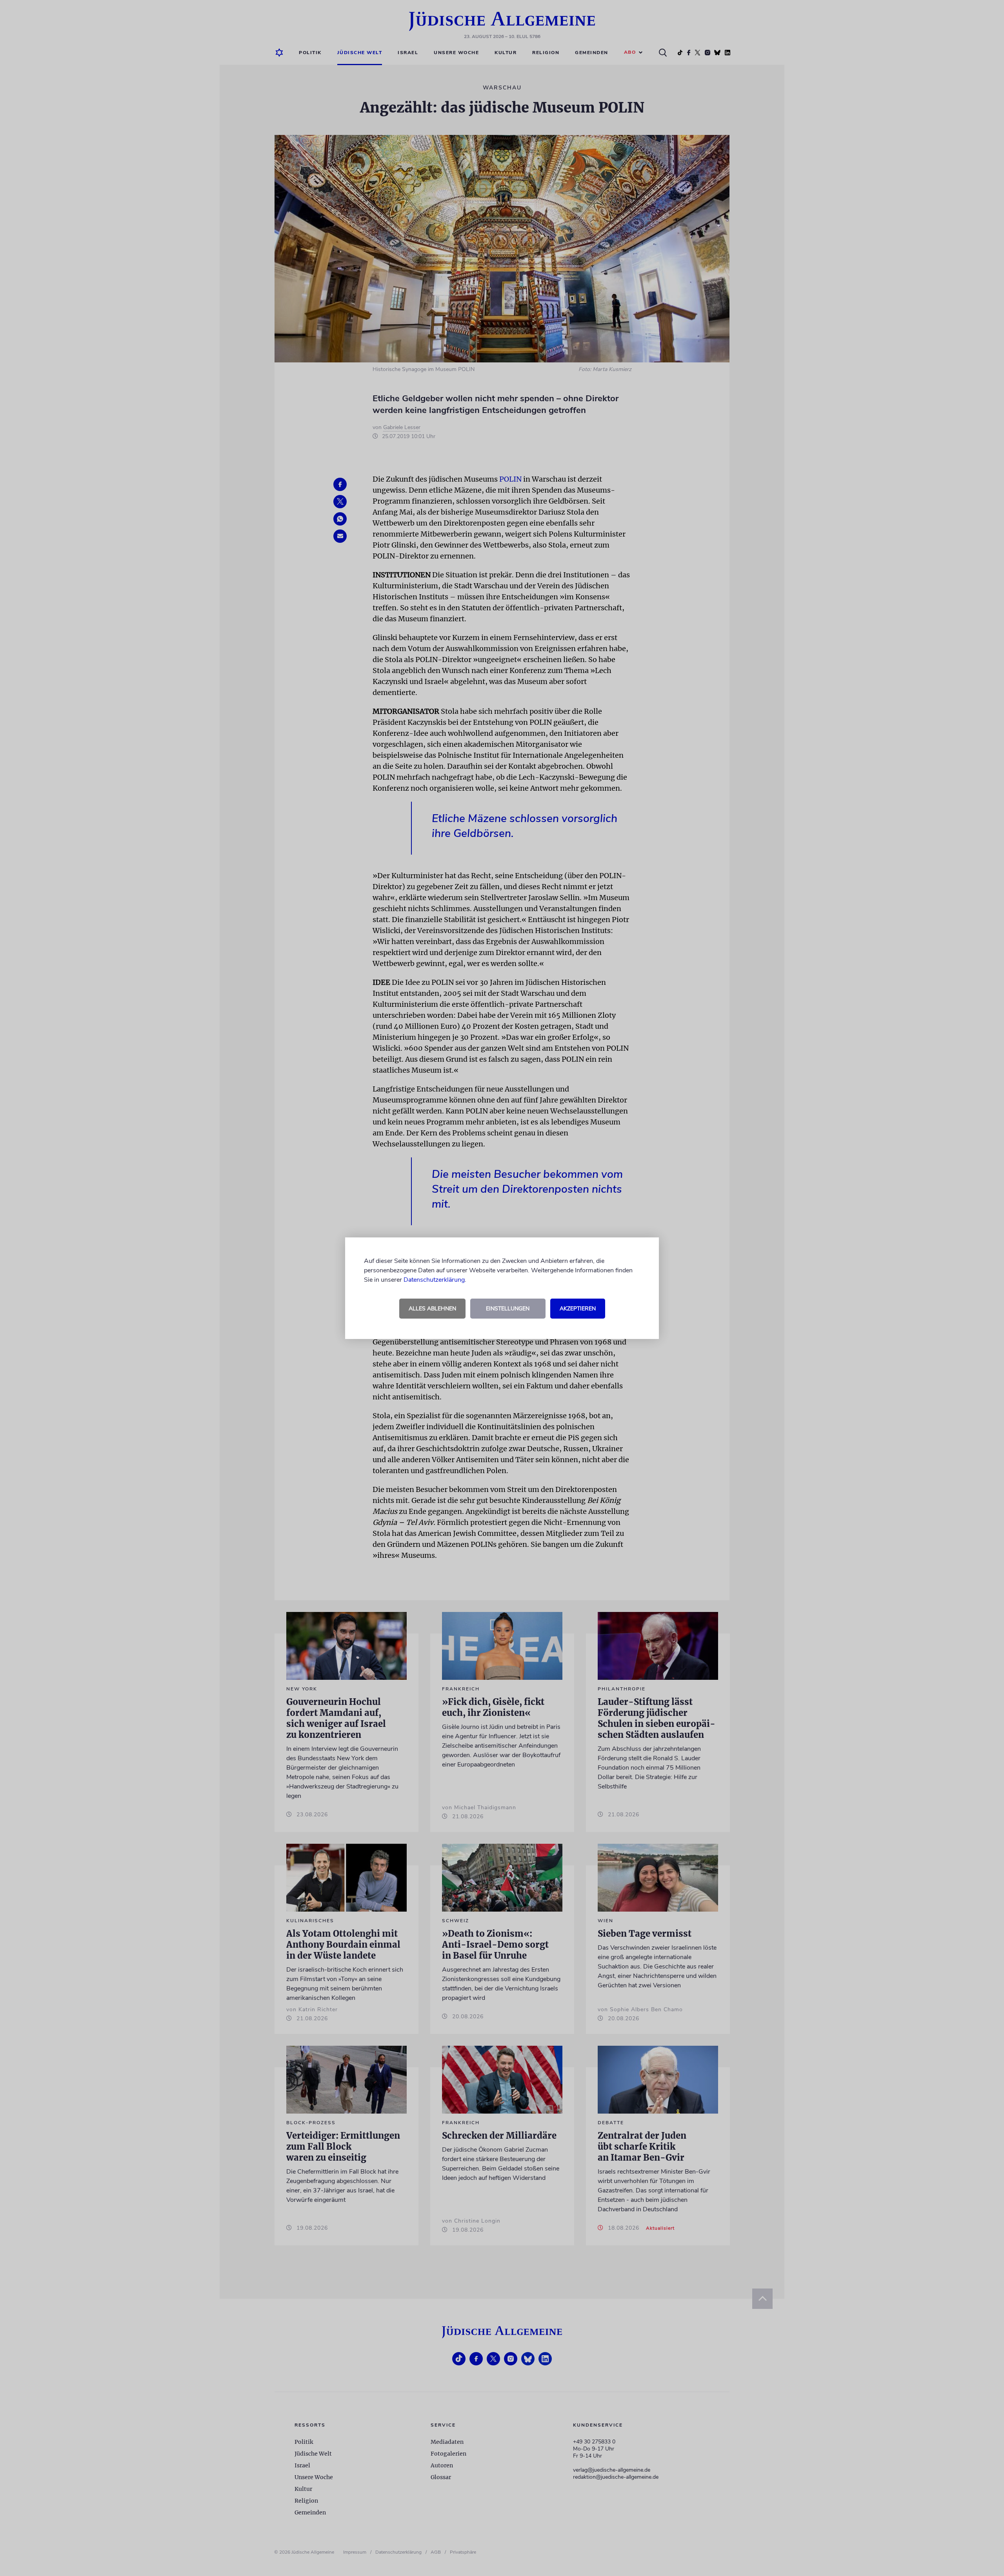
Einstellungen (508, 1309)
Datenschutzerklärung (434, 1280)
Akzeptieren (578, 1309)
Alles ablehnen (432, 1309)
